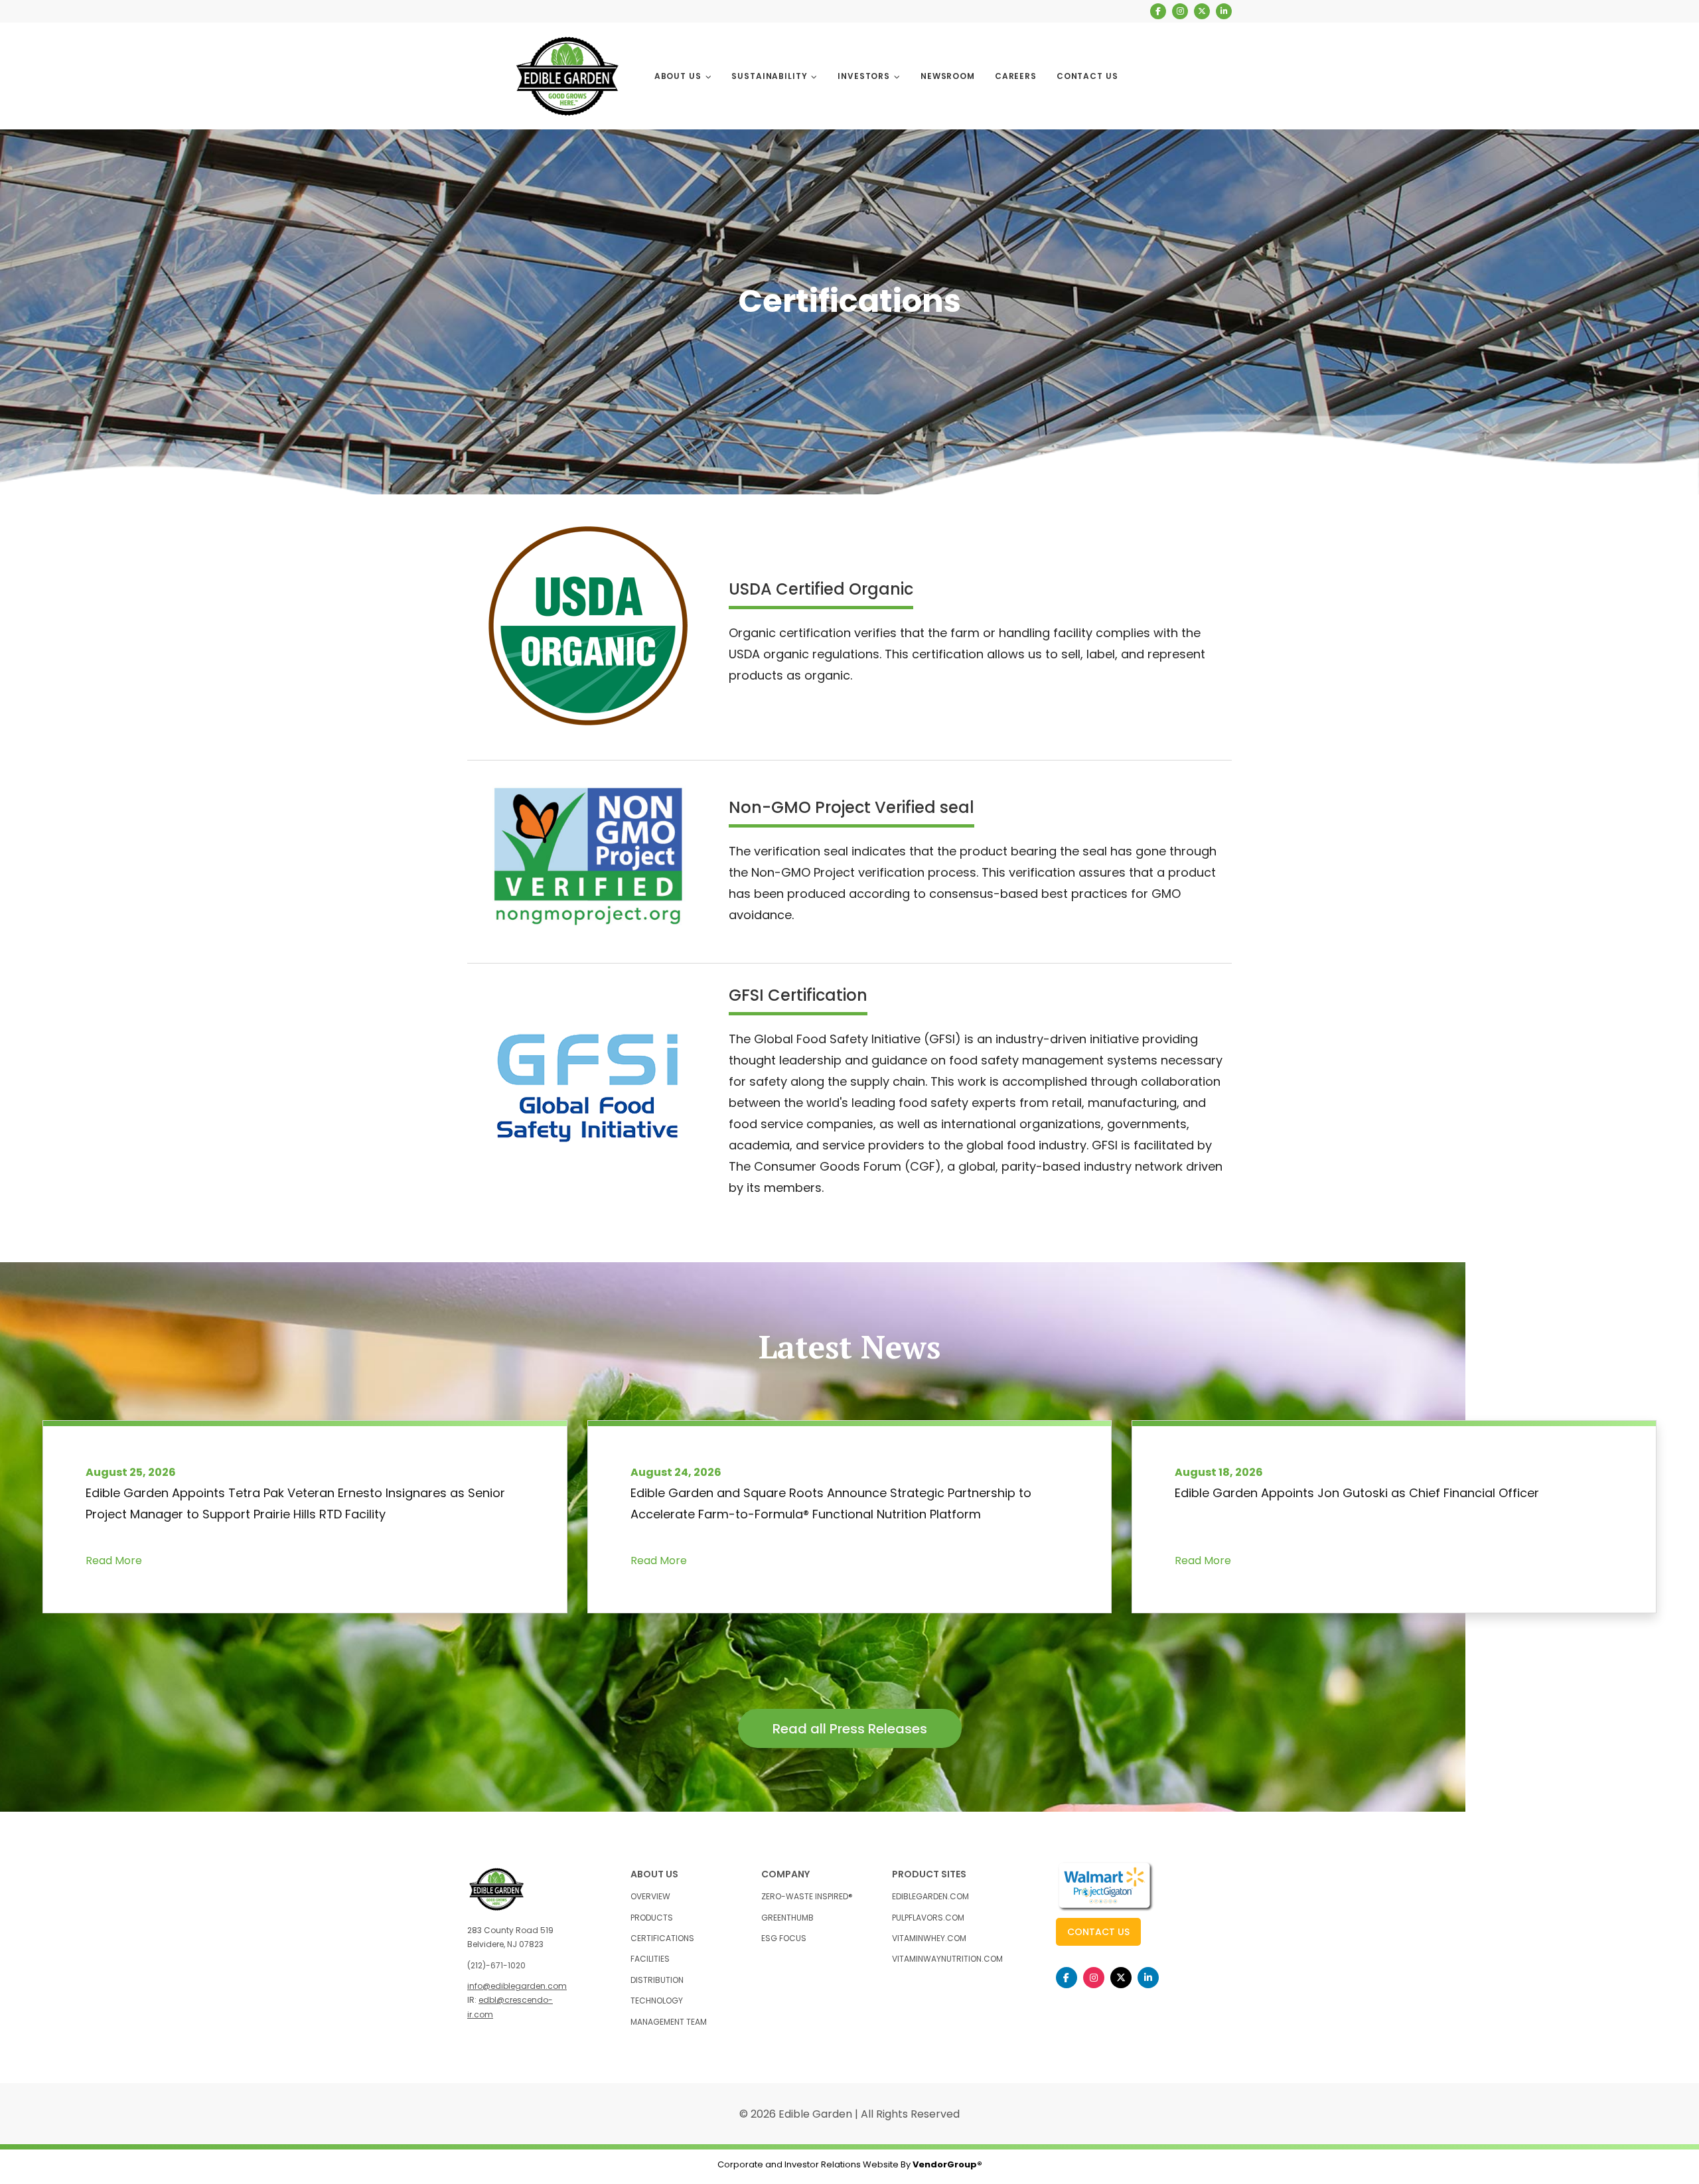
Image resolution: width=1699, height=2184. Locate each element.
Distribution (657, 1980)
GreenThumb (787, 1918)
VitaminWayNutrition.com (947, 1959)
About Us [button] (679, 76)
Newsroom (948, 76)
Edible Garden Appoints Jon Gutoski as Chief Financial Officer (1357, 1493)
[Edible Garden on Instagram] (1180, 11)
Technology (657, 2001)
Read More (114, 1561)
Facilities (650, 1959)
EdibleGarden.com (930, 1896)
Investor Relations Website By (883, 2164)
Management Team (669, 2022)
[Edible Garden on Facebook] (1158, 11)
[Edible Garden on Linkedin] (1224, 11)
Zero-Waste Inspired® (807, 1896)
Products (652, 1918)
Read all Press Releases (850, 1729)
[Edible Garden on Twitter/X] (1202, 11)
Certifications (662, 1938)
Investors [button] (865, 76)
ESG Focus (784, 1938)
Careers (1016, 76)
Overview (650, 1896)
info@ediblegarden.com (517, 1986)
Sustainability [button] (771, 76)
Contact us (1098, 1932)
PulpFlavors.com (928, 1918)
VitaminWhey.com (929, 1938)
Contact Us (1087, 76)
